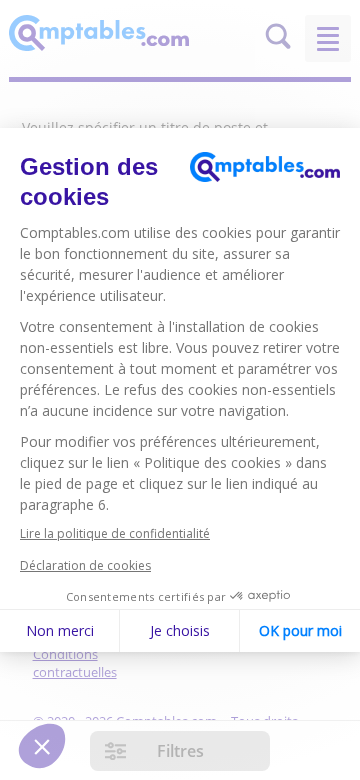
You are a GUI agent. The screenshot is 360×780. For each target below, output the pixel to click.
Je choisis (180, 630)
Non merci (60, 630)
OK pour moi (300, 630)
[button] (42, 746)
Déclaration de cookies (85, 565)
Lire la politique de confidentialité (115, 533)
